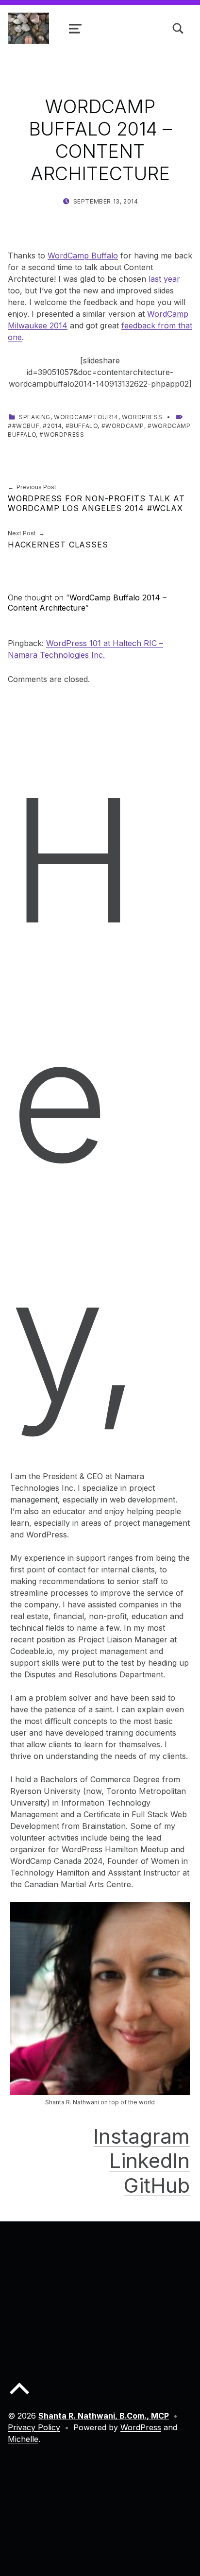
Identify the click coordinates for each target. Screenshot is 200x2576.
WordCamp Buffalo (83, 256)
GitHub (157, 2185)
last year (164, 279)
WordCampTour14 (86, 417)
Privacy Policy (34, 2427)
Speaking (35, 417)
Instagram (142, 2136)
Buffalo (83, 426)
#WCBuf (26, 426)
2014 (54, 426)
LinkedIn (150, 2160)
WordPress (142, 417)
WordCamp (125, 426)
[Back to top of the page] (19, 2396)
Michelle (23, 2439)
